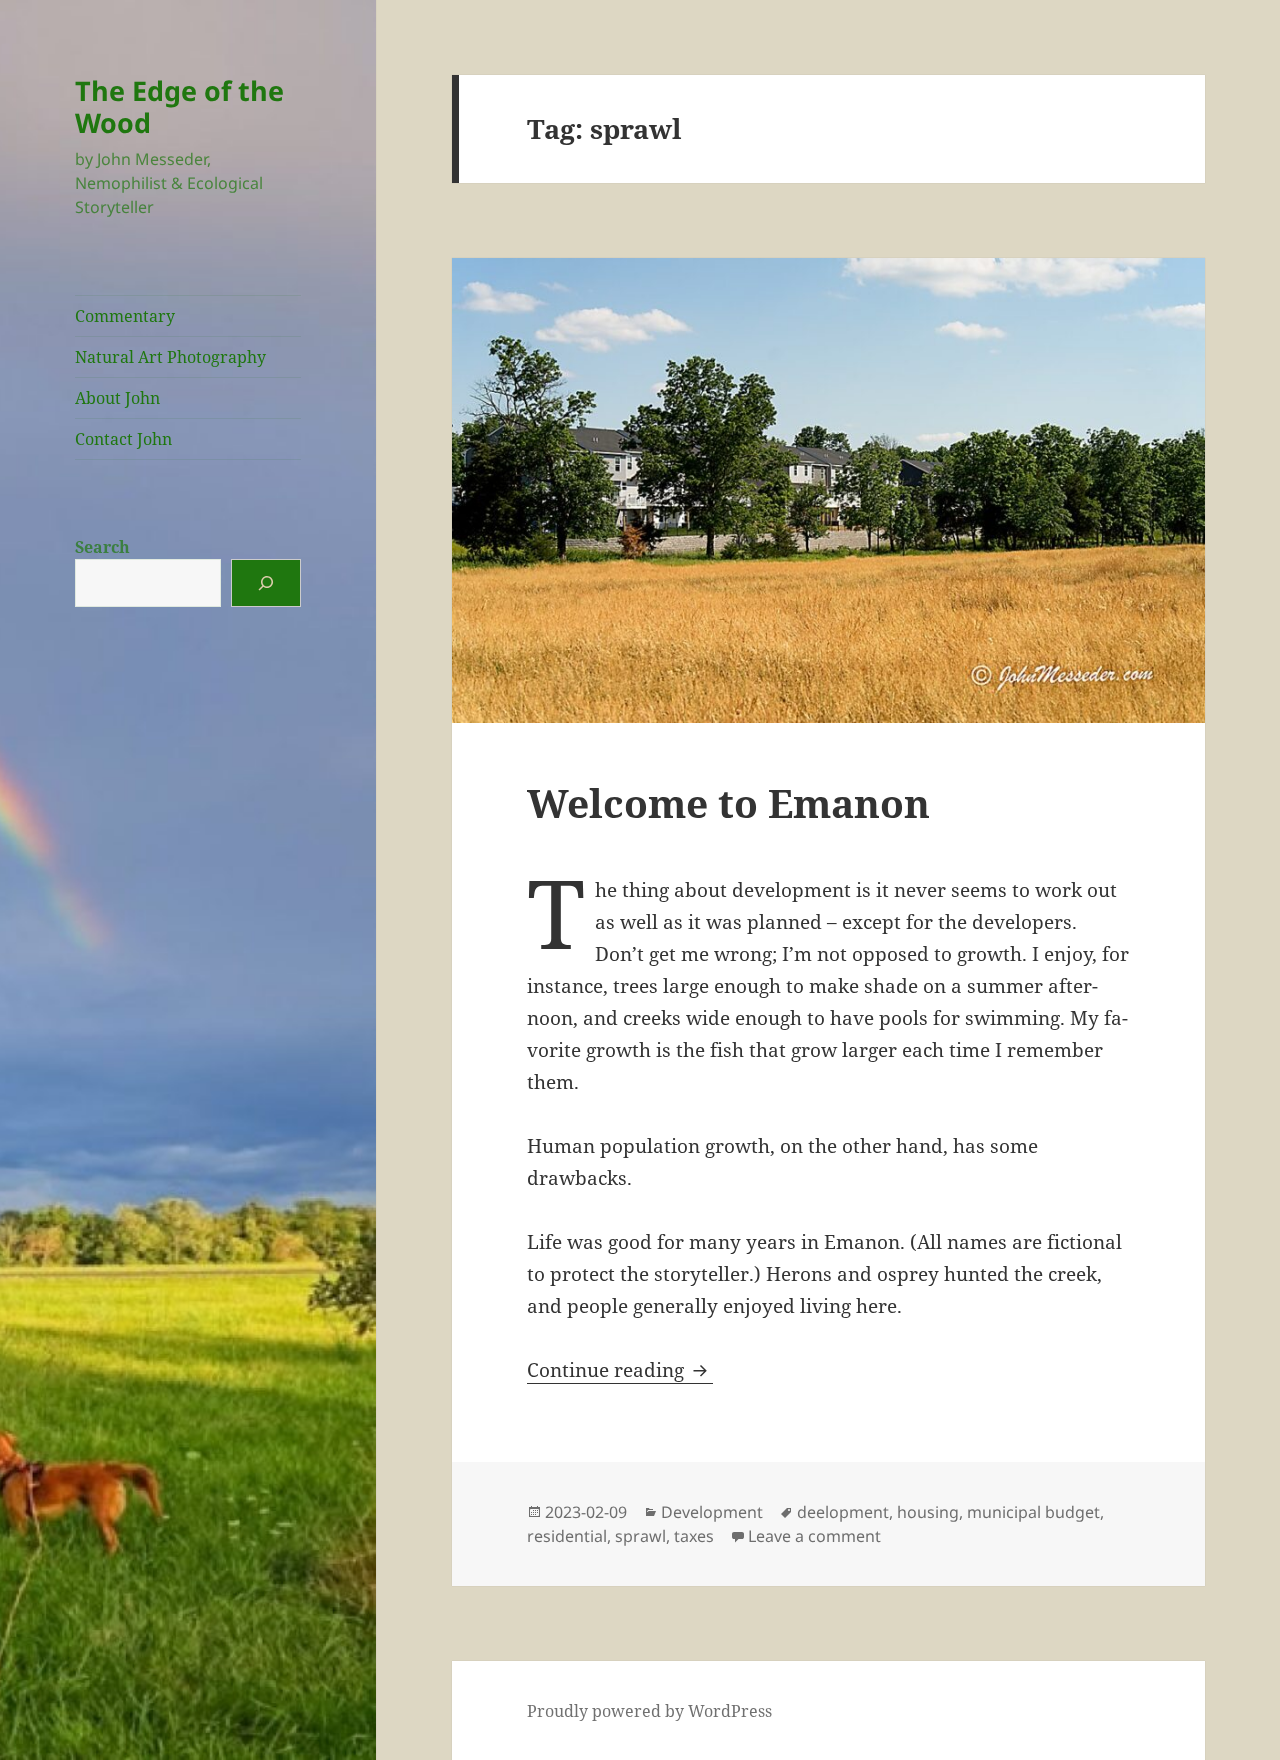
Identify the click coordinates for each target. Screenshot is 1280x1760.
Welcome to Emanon (728, 802)
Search (102, 547)
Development (712, 1512)
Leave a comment (814, 1536)
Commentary (125, 316)
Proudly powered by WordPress (649, 1711)
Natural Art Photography (170, 357)
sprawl (640, 1536)
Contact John (123, 439)
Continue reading (620, 1370)
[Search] (266, 583)
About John (117, 398)
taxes (694, 1536)
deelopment (843, 1512)
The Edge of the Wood (179, 106)
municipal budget (1033, 1512)
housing (928, 1512)
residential (567, 1536)
